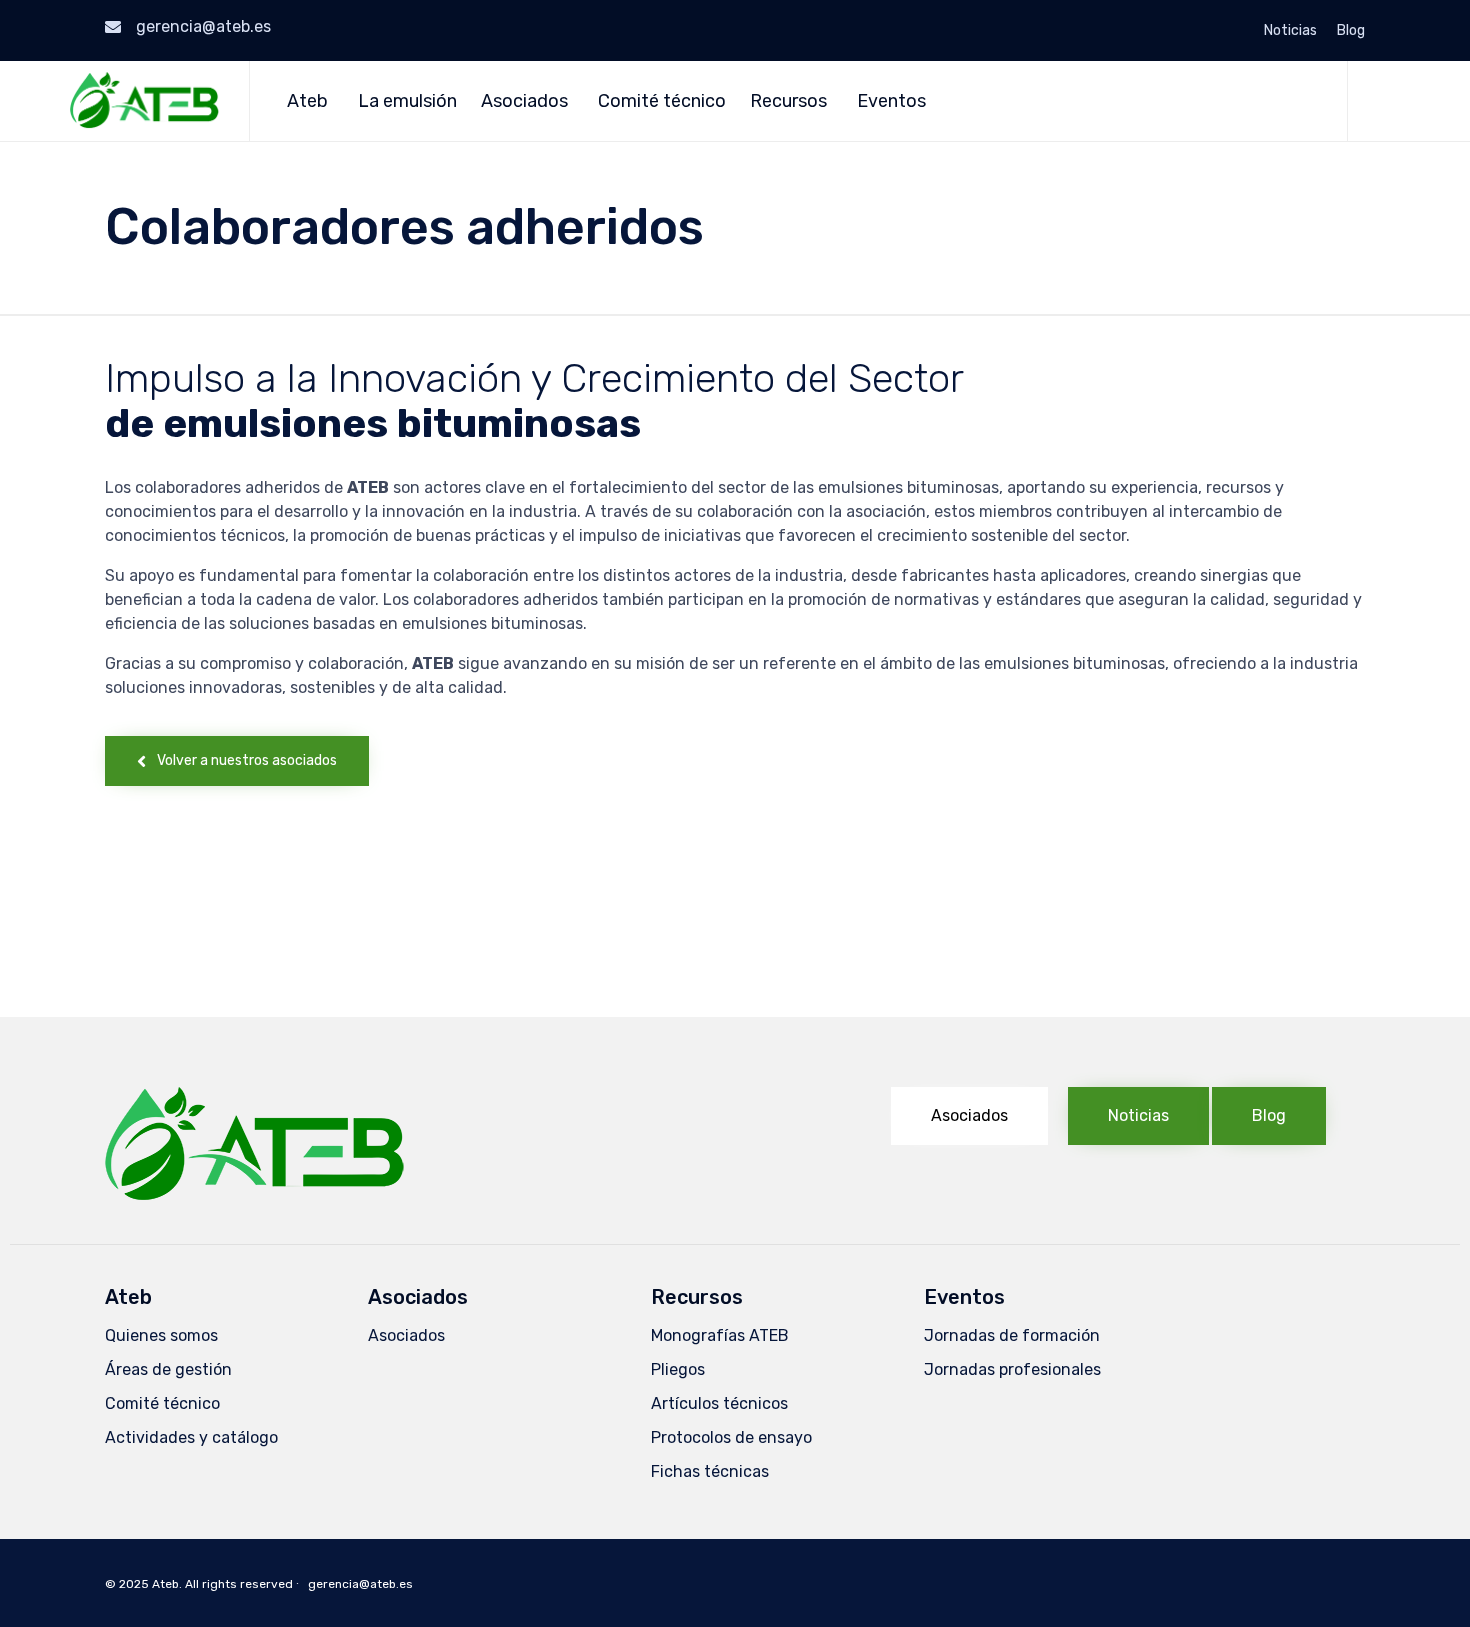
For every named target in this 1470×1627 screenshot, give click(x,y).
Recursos (788, 101)
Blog (1351, 31)
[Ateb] (144, 101)
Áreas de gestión (168, 1369)
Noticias (1290, 31)
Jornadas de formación (1012, 1335)
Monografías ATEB (720, 1335)
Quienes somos (161, 1335)
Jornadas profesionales (1012, 1369)
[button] (237, 761)
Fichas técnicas (710, 1471)
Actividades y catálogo (191, 1437)
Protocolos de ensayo (731, 1437)
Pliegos (678, 1369)
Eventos (891, 101)
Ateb (307, 101)
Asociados (524, 101)
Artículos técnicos (719, 1403)
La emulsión (407, 101)
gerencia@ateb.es (203, 26)
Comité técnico (662, 101)
